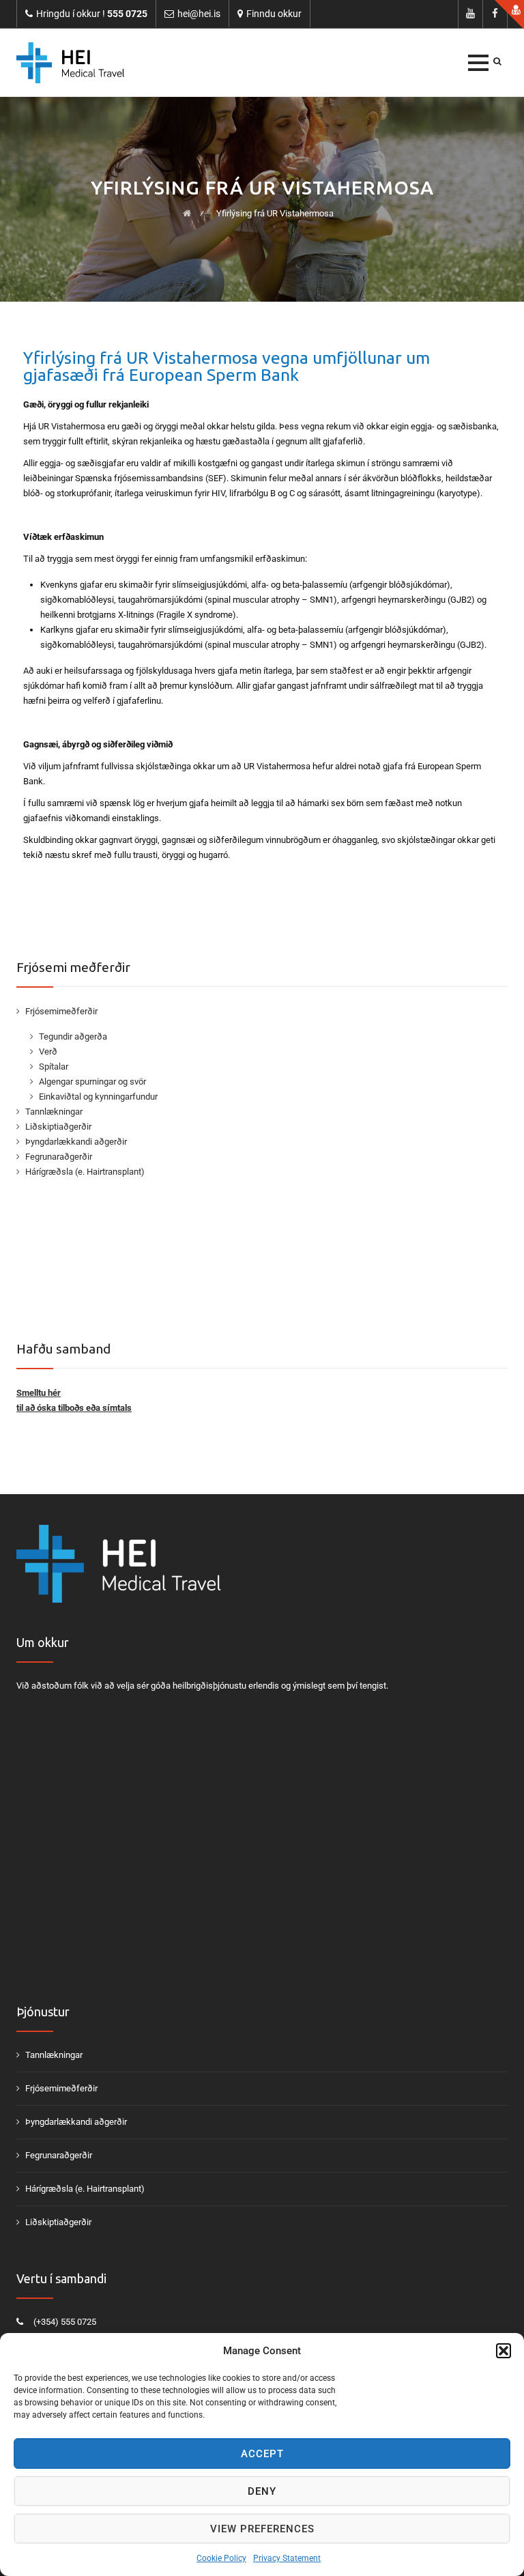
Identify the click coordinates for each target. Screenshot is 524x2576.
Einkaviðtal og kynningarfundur (98, 1097)
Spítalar (54, 1067)
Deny (262, 2491)
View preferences (262, 2529)
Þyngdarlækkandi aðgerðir (76, 1142)
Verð (48, 1051)
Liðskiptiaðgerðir (58, 1127)
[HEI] (70, 63)
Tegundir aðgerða (73, 1036)
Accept (262, 2454)
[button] (504, 2351)
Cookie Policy (221, 2558)
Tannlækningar (54, 1112)
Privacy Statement (287, 2558)
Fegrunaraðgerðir (59, 1157)
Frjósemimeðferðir (61, 1011)
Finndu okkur (274, 14)
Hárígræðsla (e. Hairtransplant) (85, 1172)
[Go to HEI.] (187, 213)
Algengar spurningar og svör (92, 1082)
